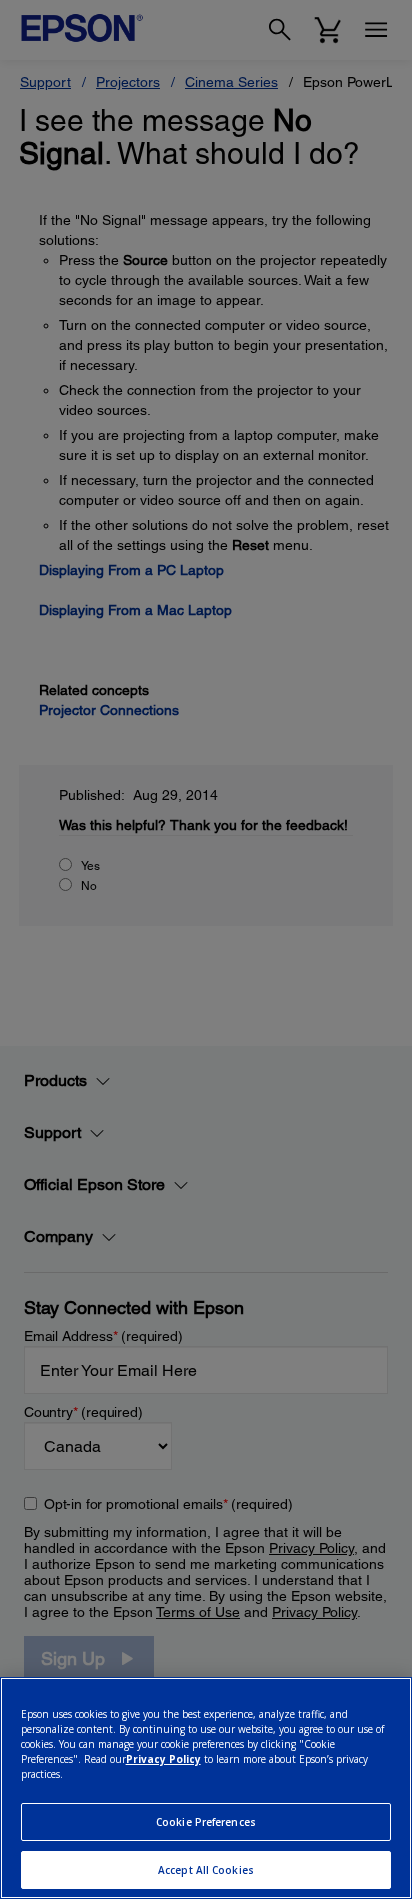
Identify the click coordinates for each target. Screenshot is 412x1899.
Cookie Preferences (206, 1822)
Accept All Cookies (206, 1870)
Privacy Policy (163, 1759)
